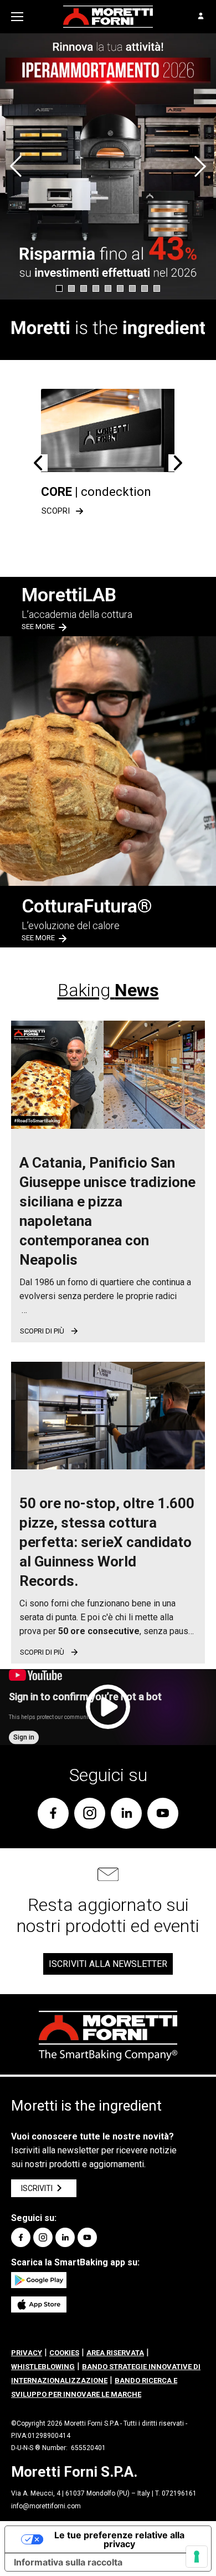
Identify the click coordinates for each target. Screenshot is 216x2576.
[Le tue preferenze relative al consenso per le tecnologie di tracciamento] (197, 2557)
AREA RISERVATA (115, 2353)
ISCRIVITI (37, 2188)
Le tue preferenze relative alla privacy (119, 2539)
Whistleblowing (43, 2367)
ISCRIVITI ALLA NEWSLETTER (108, 1964)
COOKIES (64, 2353)
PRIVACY (27, 2353)
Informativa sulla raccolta (68, 2562)
